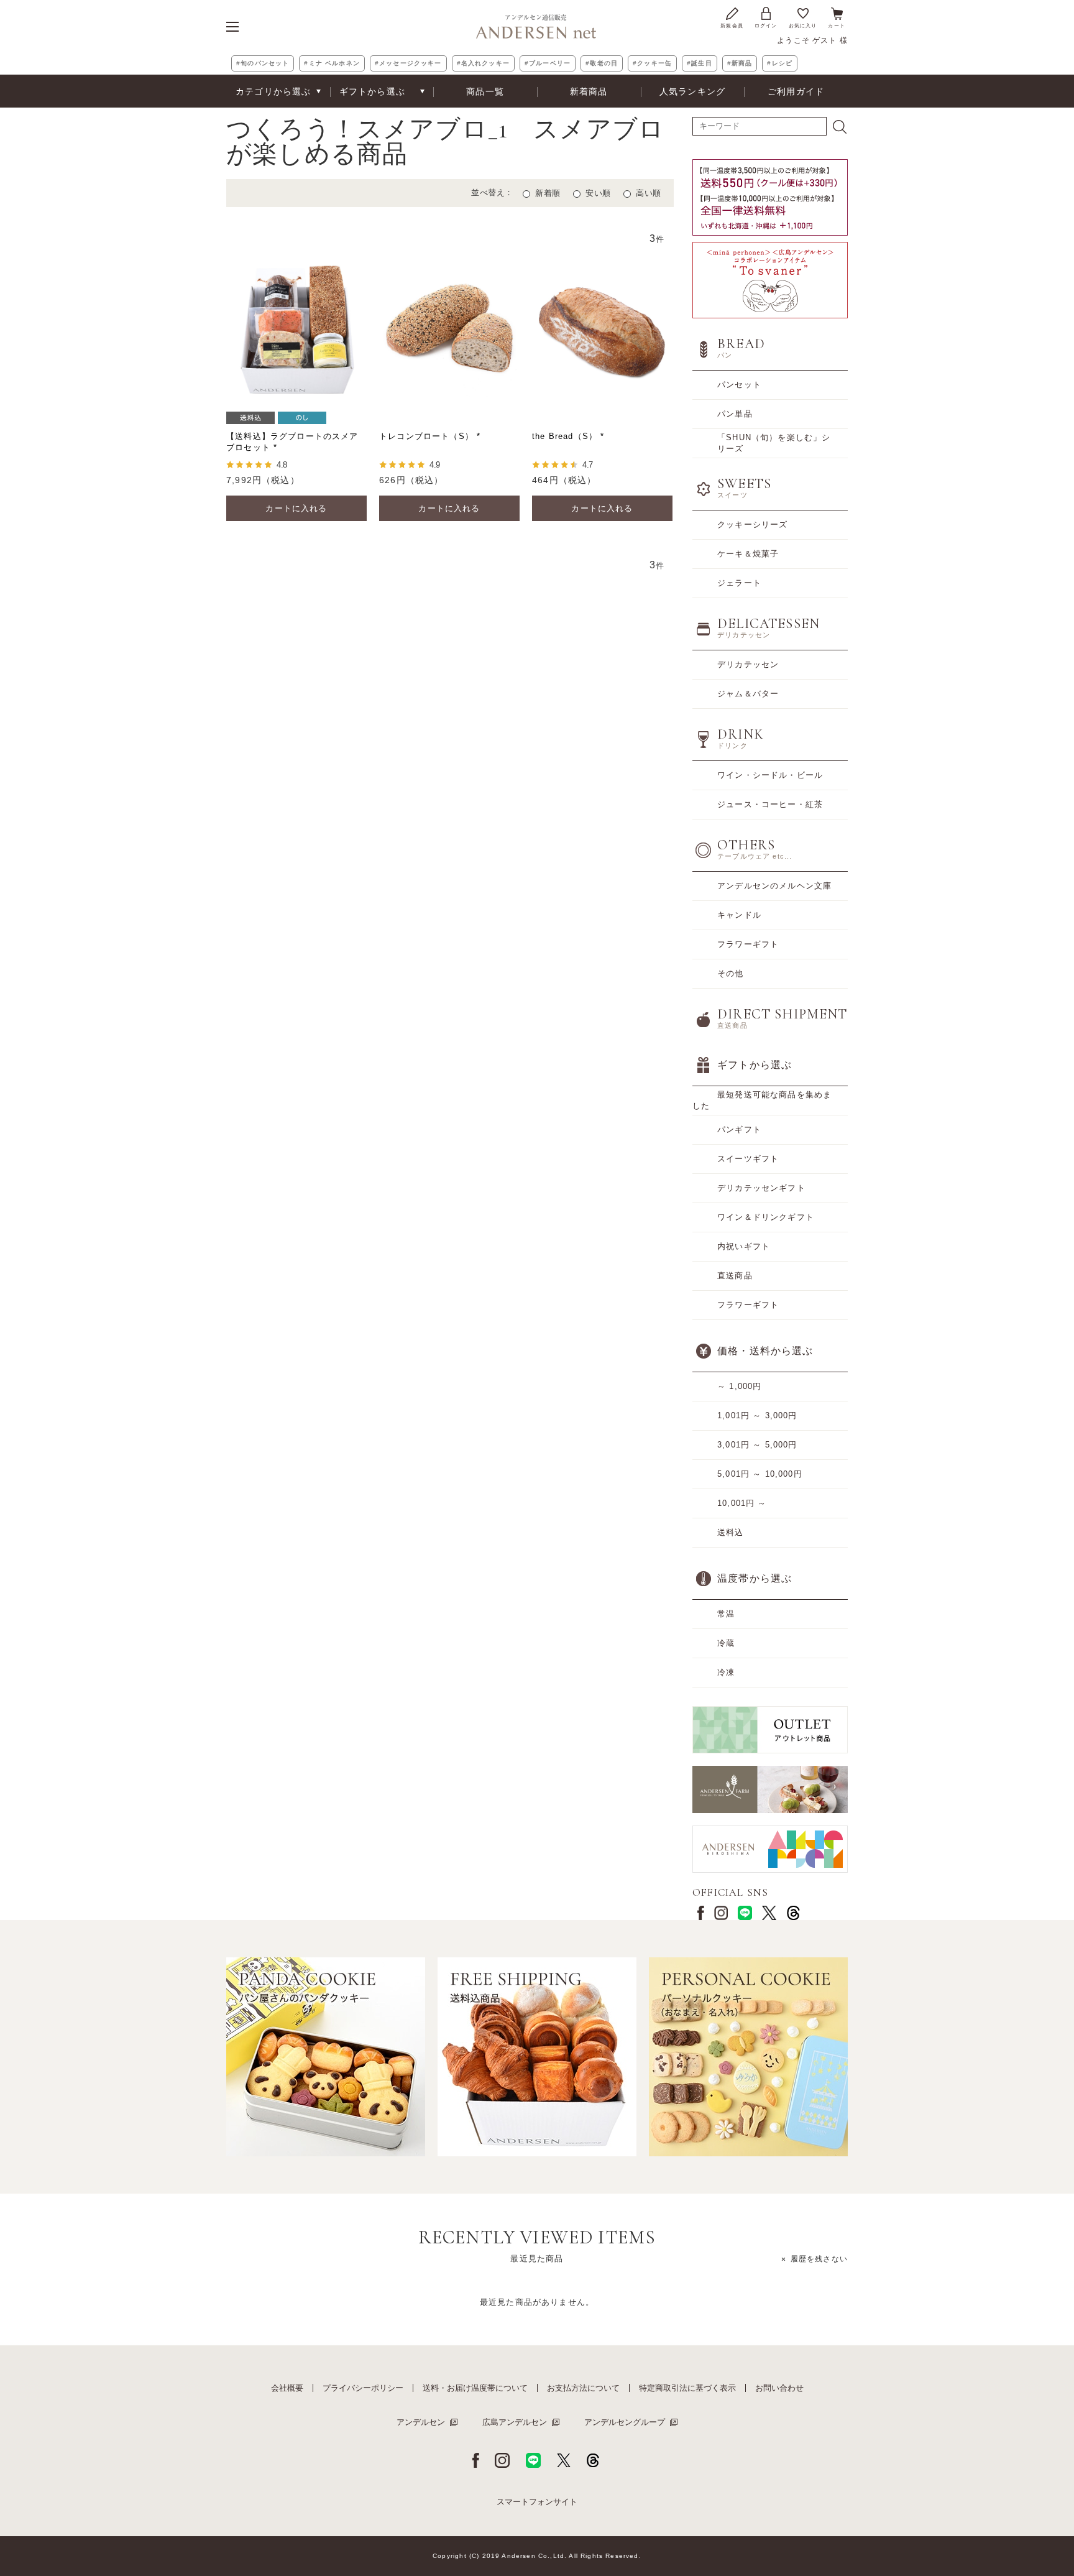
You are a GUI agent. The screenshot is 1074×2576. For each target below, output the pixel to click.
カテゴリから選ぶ (273, 91)
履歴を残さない (819, 2259)
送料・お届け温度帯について (475, 2388)
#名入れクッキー (483, 63)
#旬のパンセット (263, 63)
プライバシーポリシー (363, 2388)
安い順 (598, 193)
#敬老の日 (602, 63)
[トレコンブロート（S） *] (449, 329)
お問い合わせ (779, 2388)
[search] (840, 127)
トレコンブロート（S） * (430, 436)
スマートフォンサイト (537, 2502)
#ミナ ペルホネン (332, 63)
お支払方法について (583, 2388)
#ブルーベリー (548, 63)
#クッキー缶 (652, 63)
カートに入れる (296, 508)
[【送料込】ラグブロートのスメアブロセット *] (296, 329)
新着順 (548, 193)
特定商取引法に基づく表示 (687, 2388)
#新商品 (740, 63)
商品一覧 (485, 91)
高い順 (649, 193)
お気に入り (803, 26)
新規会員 (732, 26)
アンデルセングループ (625, 2422)
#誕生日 (700, 63)
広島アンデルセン (515, 2422)
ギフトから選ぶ (372, 91)
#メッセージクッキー (408, 63)
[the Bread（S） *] (602, 329)
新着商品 (589, 91)
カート (837, 26)
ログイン (766, 26)
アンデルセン (421, 2422)
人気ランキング (692, 91)
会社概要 (287, 2388)
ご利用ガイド (796, 91)
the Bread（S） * (568, 436)
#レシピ (780, 63)
